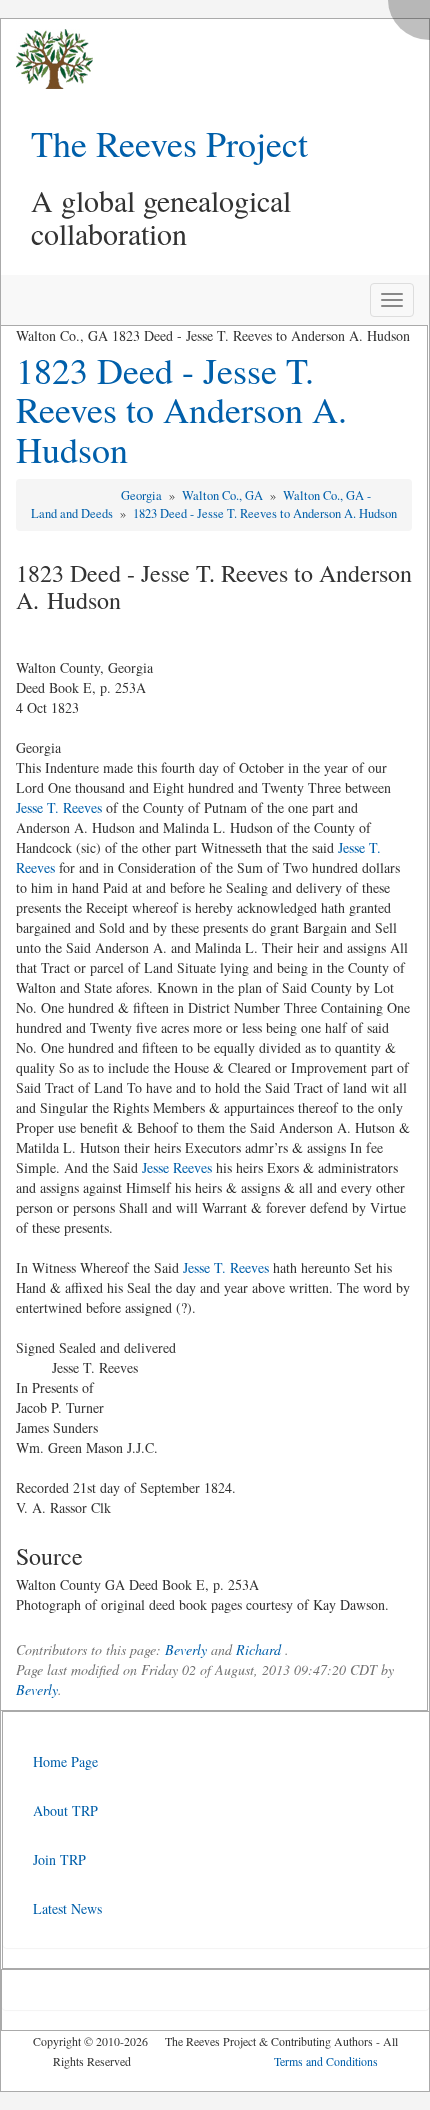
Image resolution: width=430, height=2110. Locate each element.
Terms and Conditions (326, 2061)
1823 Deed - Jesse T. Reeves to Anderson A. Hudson (181, 409)
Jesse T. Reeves (59, 807)
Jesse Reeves (177, 1167)
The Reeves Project (169, 143)
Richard (258, 1649)
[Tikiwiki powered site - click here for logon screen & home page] (47, 59)
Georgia (143, 495)
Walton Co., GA (224, 495)
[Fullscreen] (414, 14)
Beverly (186, 1649)
